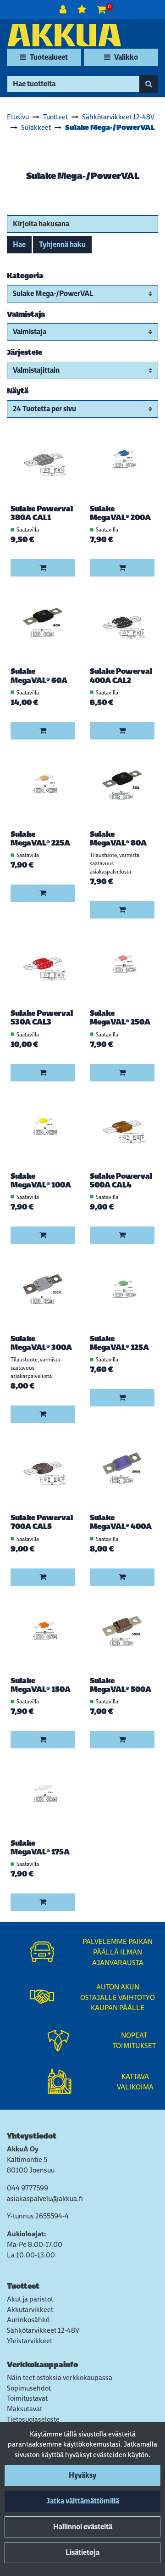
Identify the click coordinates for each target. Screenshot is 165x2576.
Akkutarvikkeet (30, 2310)
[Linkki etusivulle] (64, 35)
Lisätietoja (82, 2552)
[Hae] (149, 84)
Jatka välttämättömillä (83, 2501)
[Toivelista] (83, 9)
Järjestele (25, 352)
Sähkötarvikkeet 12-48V (43, 2330)
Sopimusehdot (29, 2388)
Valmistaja (26, 314)
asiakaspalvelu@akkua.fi (45, 2198)
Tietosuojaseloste (33, 2419)
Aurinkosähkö (28, 2320)
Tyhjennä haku (62, 244)
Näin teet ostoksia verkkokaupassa (60, 2377)
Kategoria (25, 276)
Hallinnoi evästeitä (83, 2527)
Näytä (18, 391)
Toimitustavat (27, 2398)
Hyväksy (82, 2475)
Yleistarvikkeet (30, 2341)
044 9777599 (27, 2188)
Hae (19, 244)
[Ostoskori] (102, 9)
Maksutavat (25, 2409)
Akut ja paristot (30, 2299)
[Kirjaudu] (64, 9)
